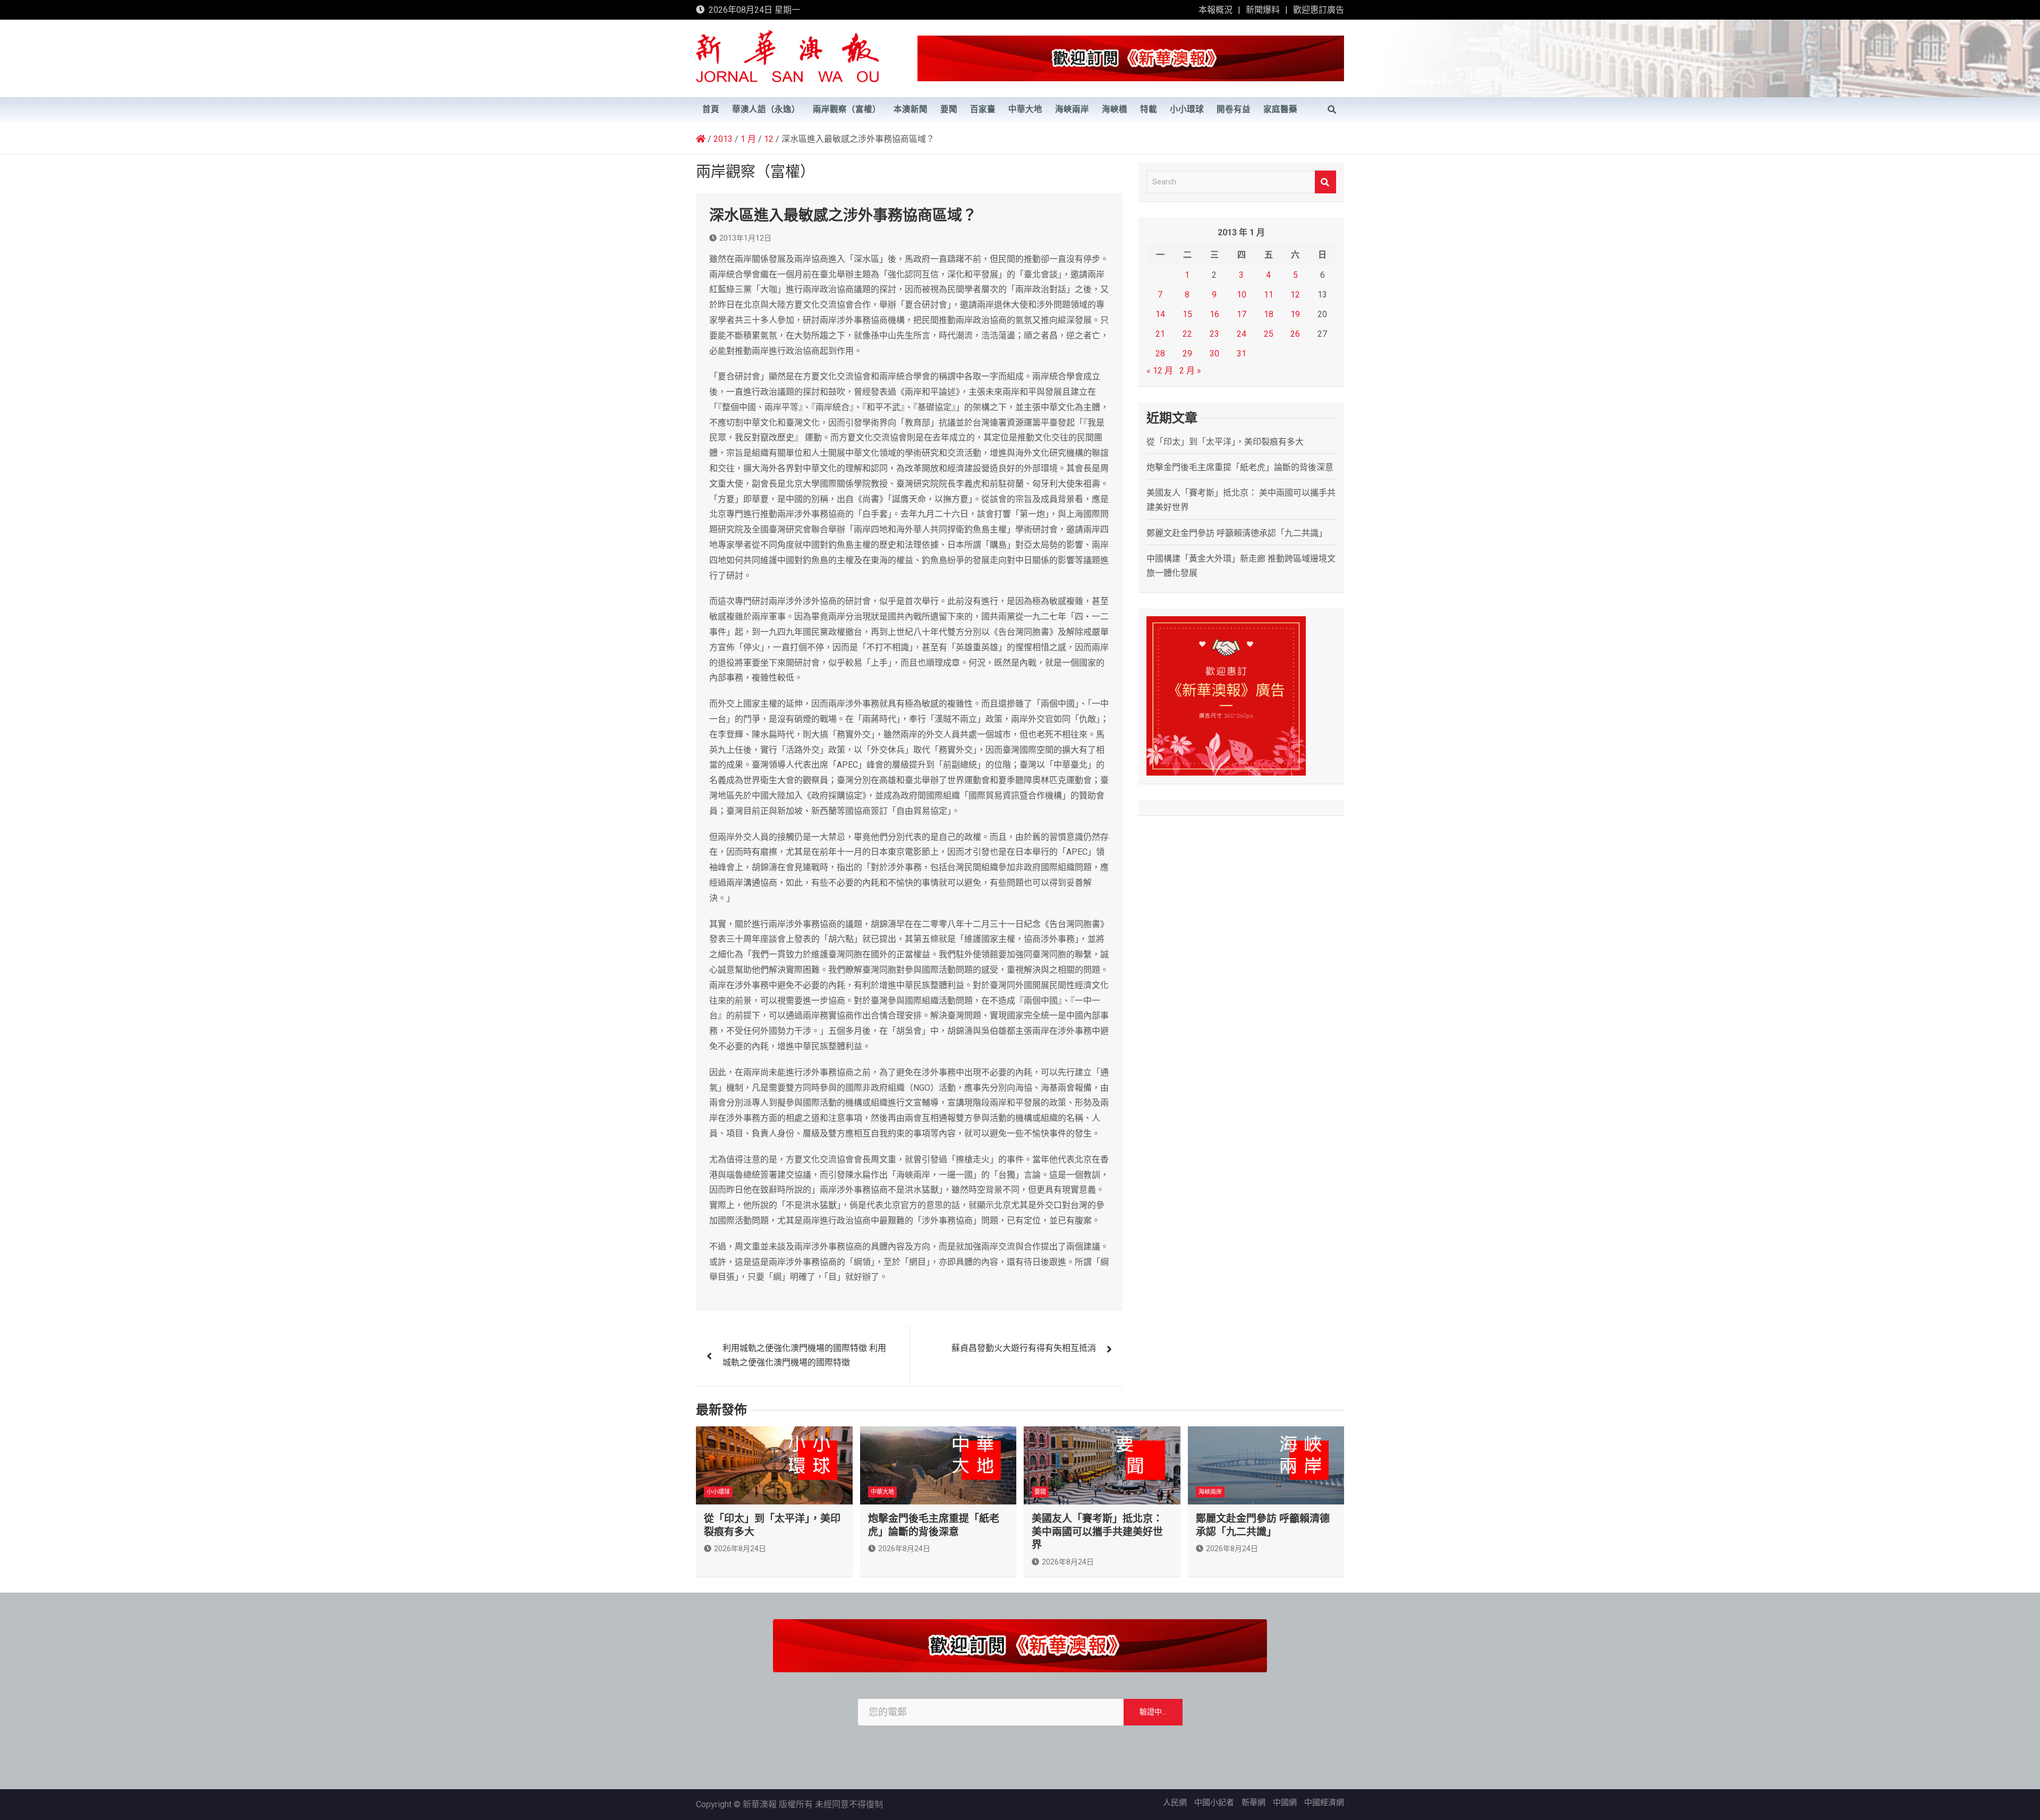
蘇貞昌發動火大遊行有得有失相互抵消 (1024, 1348)
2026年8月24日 (740, 1549)
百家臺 (983, 109)
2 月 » (1190, 371)
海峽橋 (1115, 109)
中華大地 (1025, 109)
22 (1187, 334)
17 (1242, 314)
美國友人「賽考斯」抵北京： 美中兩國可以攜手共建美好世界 (1097, 1532)
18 (1269, 314)
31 (1242, 354)
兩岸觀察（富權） (847, 109)
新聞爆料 (1263, 10)
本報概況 (1215, 10)
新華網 (1253, 1802)
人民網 (1175, 1802)
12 (1295, 295)
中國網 (1285, 1802)
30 (1214, 354)
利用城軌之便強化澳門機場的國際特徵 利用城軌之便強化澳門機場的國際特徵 (804, 1355)
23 (1214, 334)
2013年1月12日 (745, 238)
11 (1269, 295)
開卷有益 (1234, 109)
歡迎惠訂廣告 (1319, 10)
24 (1242, 334)
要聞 (949, 109)
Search (1325, 182)
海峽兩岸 (1072, 109)
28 (1160, 354)
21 (1160, 334)
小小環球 (1187, 109)
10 (1242, 295)
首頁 (711, 109)
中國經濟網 (1324, 1802)
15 (1187, 314)
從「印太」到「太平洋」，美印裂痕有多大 (1225, 442)
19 (1295, 314)
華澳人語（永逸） (766, 109)
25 (1269, 334)
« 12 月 (1160, 371)
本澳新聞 (911, 109)
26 (1295, 334)
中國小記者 (1214, 1802)
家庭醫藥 (1280, 109)
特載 (1149, 109)
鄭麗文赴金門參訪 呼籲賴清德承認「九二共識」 (1237, 533)
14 (1160, 314)
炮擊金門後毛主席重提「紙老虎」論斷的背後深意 (1240, 467)
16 (1214, 314)
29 (1187, 354)
